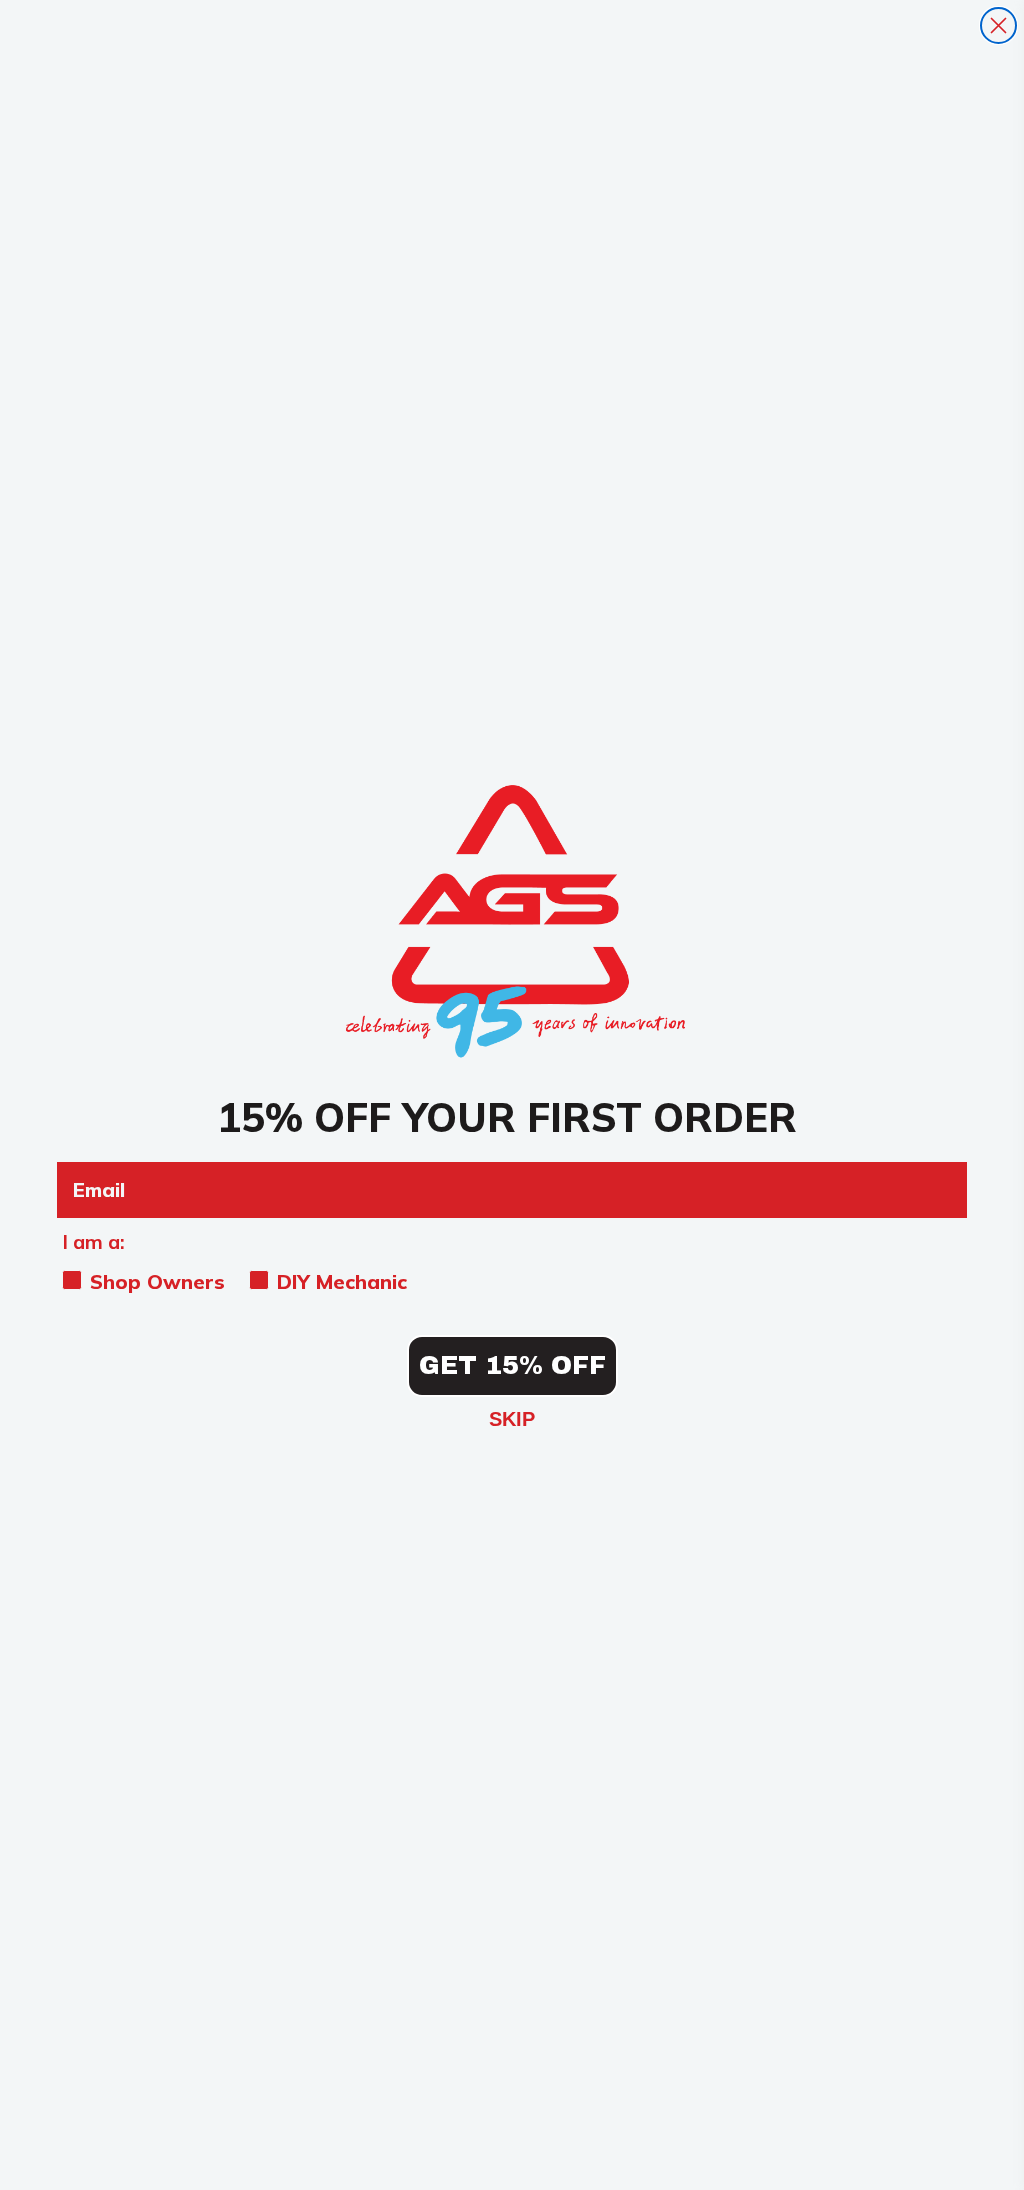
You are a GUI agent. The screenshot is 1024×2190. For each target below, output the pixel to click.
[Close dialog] (998, 25)
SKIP (512, 1419)
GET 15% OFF (512, 1365)
